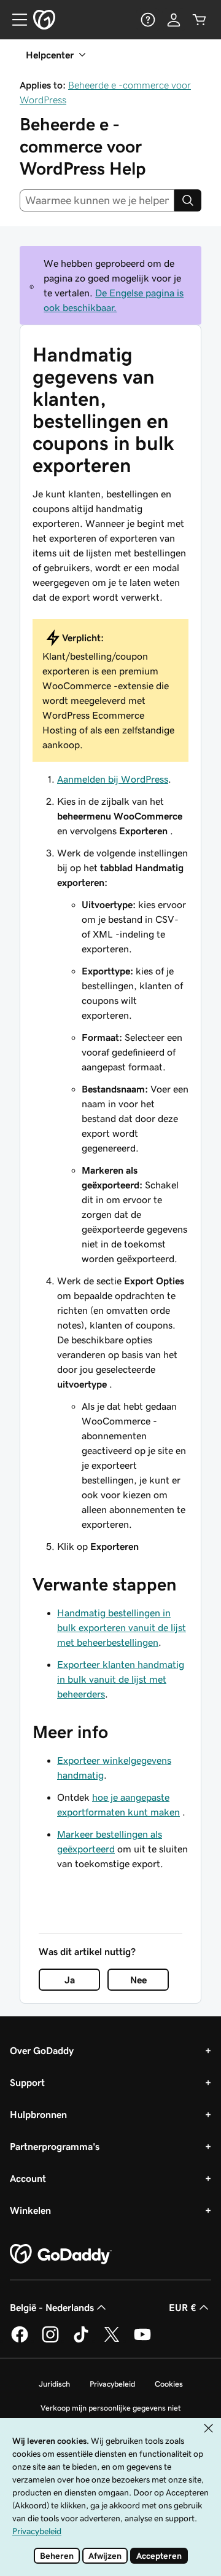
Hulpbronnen (38, 2114)
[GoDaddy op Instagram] (50, 2341)
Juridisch (54, 2384)
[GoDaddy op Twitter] (112, 2341)
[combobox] (97, 200)
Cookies (169, 2384)
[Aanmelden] (174, 20)
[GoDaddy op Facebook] (20, 2341)
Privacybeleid (112, 2384)
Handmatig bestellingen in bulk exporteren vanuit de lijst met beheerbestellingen (122, 1627)
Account (28, 2178)
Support (27, 2082)
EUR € (183, 2307)
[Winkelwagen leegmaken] (200, 20)
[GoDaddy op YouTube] (142, 2341)
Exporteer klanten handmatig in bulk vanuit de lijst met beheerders (121, 1679)
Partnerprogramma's (55, 2146)
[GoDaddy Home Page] (61, 2254)
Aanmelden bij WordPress (113, 779)
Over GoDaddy (42, 2050)
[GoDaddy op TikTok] (81, 2341)
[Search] (188, 200)
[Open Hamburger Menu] (15, 20)
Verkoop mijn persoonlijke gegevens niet (111, 2408)
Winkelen (30, 2210)
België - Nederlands (52, 2307)
